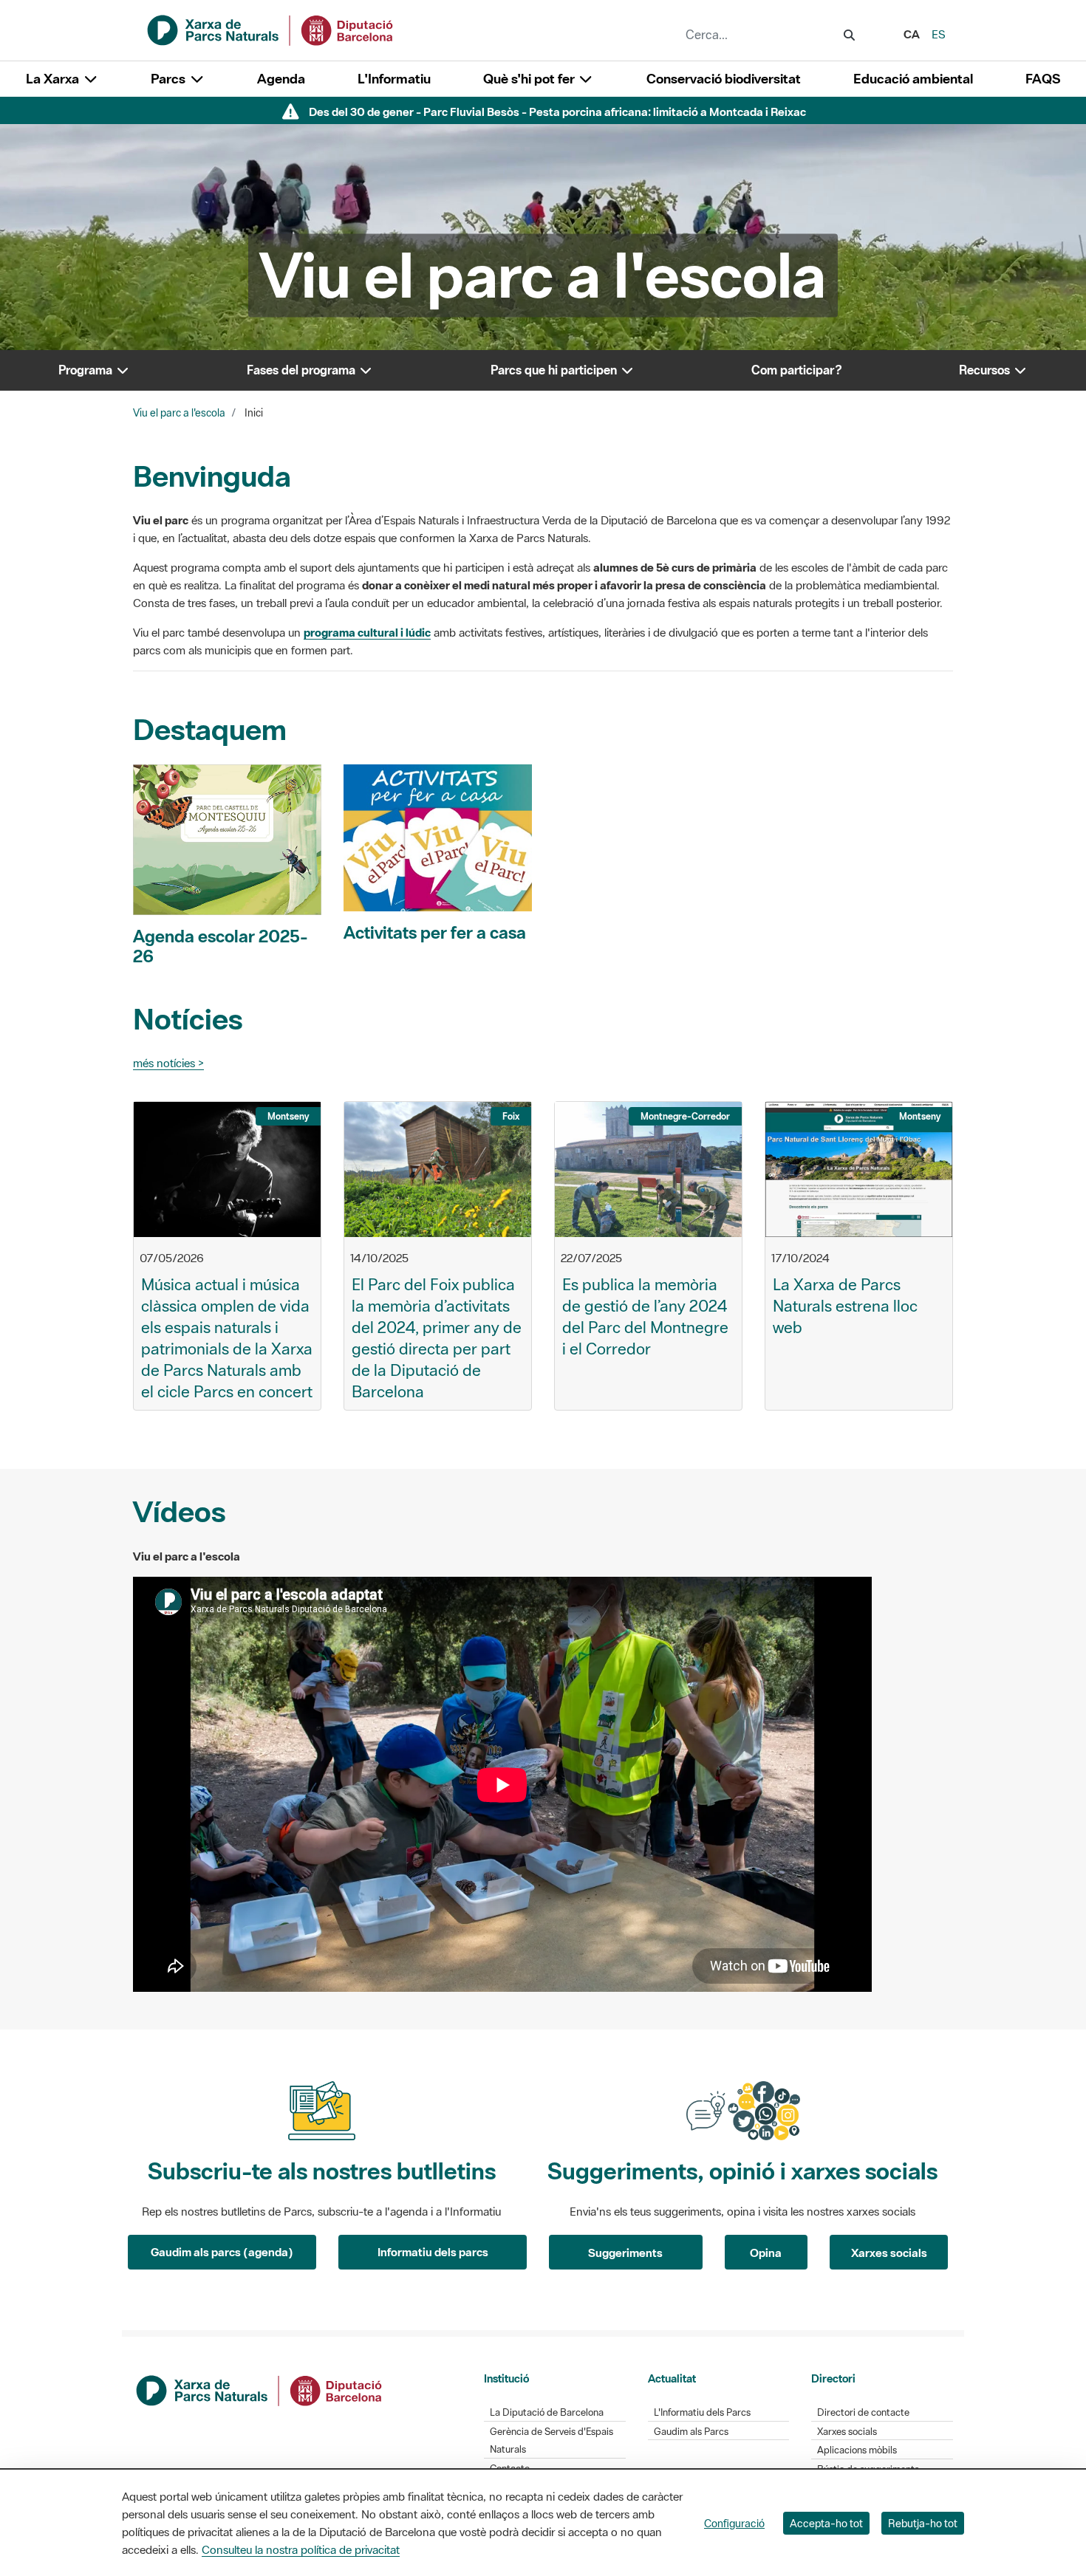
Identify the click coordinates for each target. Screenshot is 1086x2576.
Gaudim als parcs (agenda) (222, 2252)
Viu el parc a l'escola (179, 413)
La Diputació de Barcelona (547, 2412)
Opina (766, 2253)
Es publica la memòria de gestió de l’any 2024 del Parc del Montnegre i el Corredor (645, 1316)
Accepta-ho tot (826, 2523)
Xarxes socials (889, 2253)
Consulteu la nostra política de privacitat (301, 2549)
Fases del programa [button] (303, 370)
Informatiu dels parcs (433, 2252)
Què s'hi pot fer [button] (530, 79)
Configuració (734, 2523)
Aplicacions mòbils (857, 2450)
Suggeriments (625, 2253)
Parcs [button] (170, 79)
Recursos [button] (986, 370)
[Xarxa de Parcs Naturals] (271, 29)
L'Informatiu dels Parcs (702, 2412)
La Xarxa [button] (54, 79)
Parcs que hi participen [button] (555, 370)
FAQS (1043, 79)
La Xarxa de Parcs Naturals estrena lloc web (845, 1306)
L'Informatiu (394, 79)
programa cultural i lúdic (367, 632)
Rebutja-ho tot (923, 2523)
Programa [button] (87, 370)
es (939, 34)
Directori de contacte (863, 2412)
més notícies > (168, 1063)
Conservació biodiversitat (724, 79)
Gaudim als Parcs (691, 2432)
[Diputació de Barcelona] (260, 2389)
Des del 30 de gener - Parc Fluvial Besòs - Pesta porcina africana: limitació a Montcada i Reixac (557, 112)
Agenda (281, 79)
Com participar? (797, 370)
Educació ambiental (913, 79)
